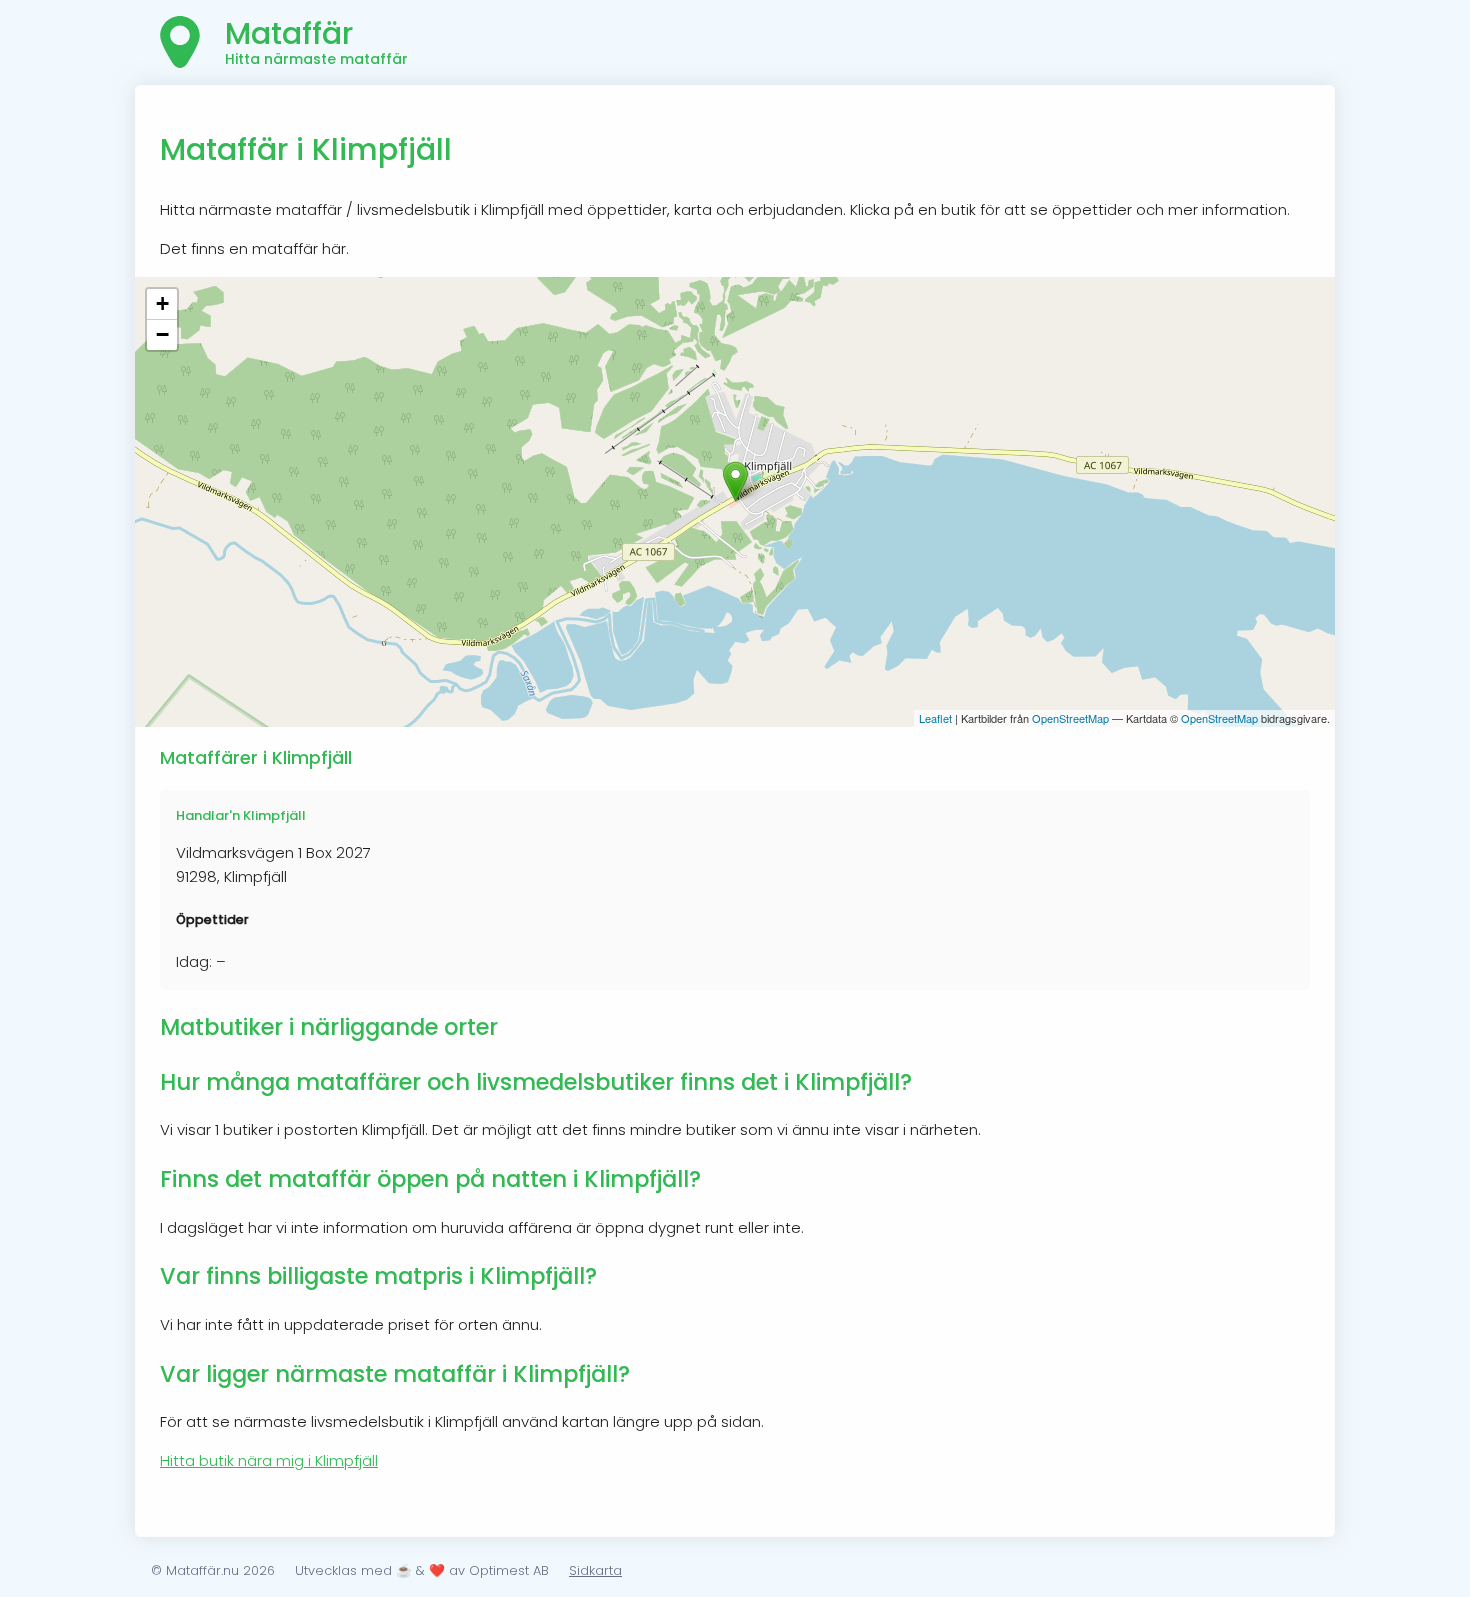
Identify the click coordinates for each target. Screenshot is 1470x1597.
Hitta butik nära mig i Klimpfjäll (269, 1460)
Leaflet (935, 718)
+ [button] (162, 303)
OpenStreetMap (1070, 718)
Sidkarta (595, 1570)
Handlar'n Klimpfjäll (241, 815)
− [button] (162, 334)
